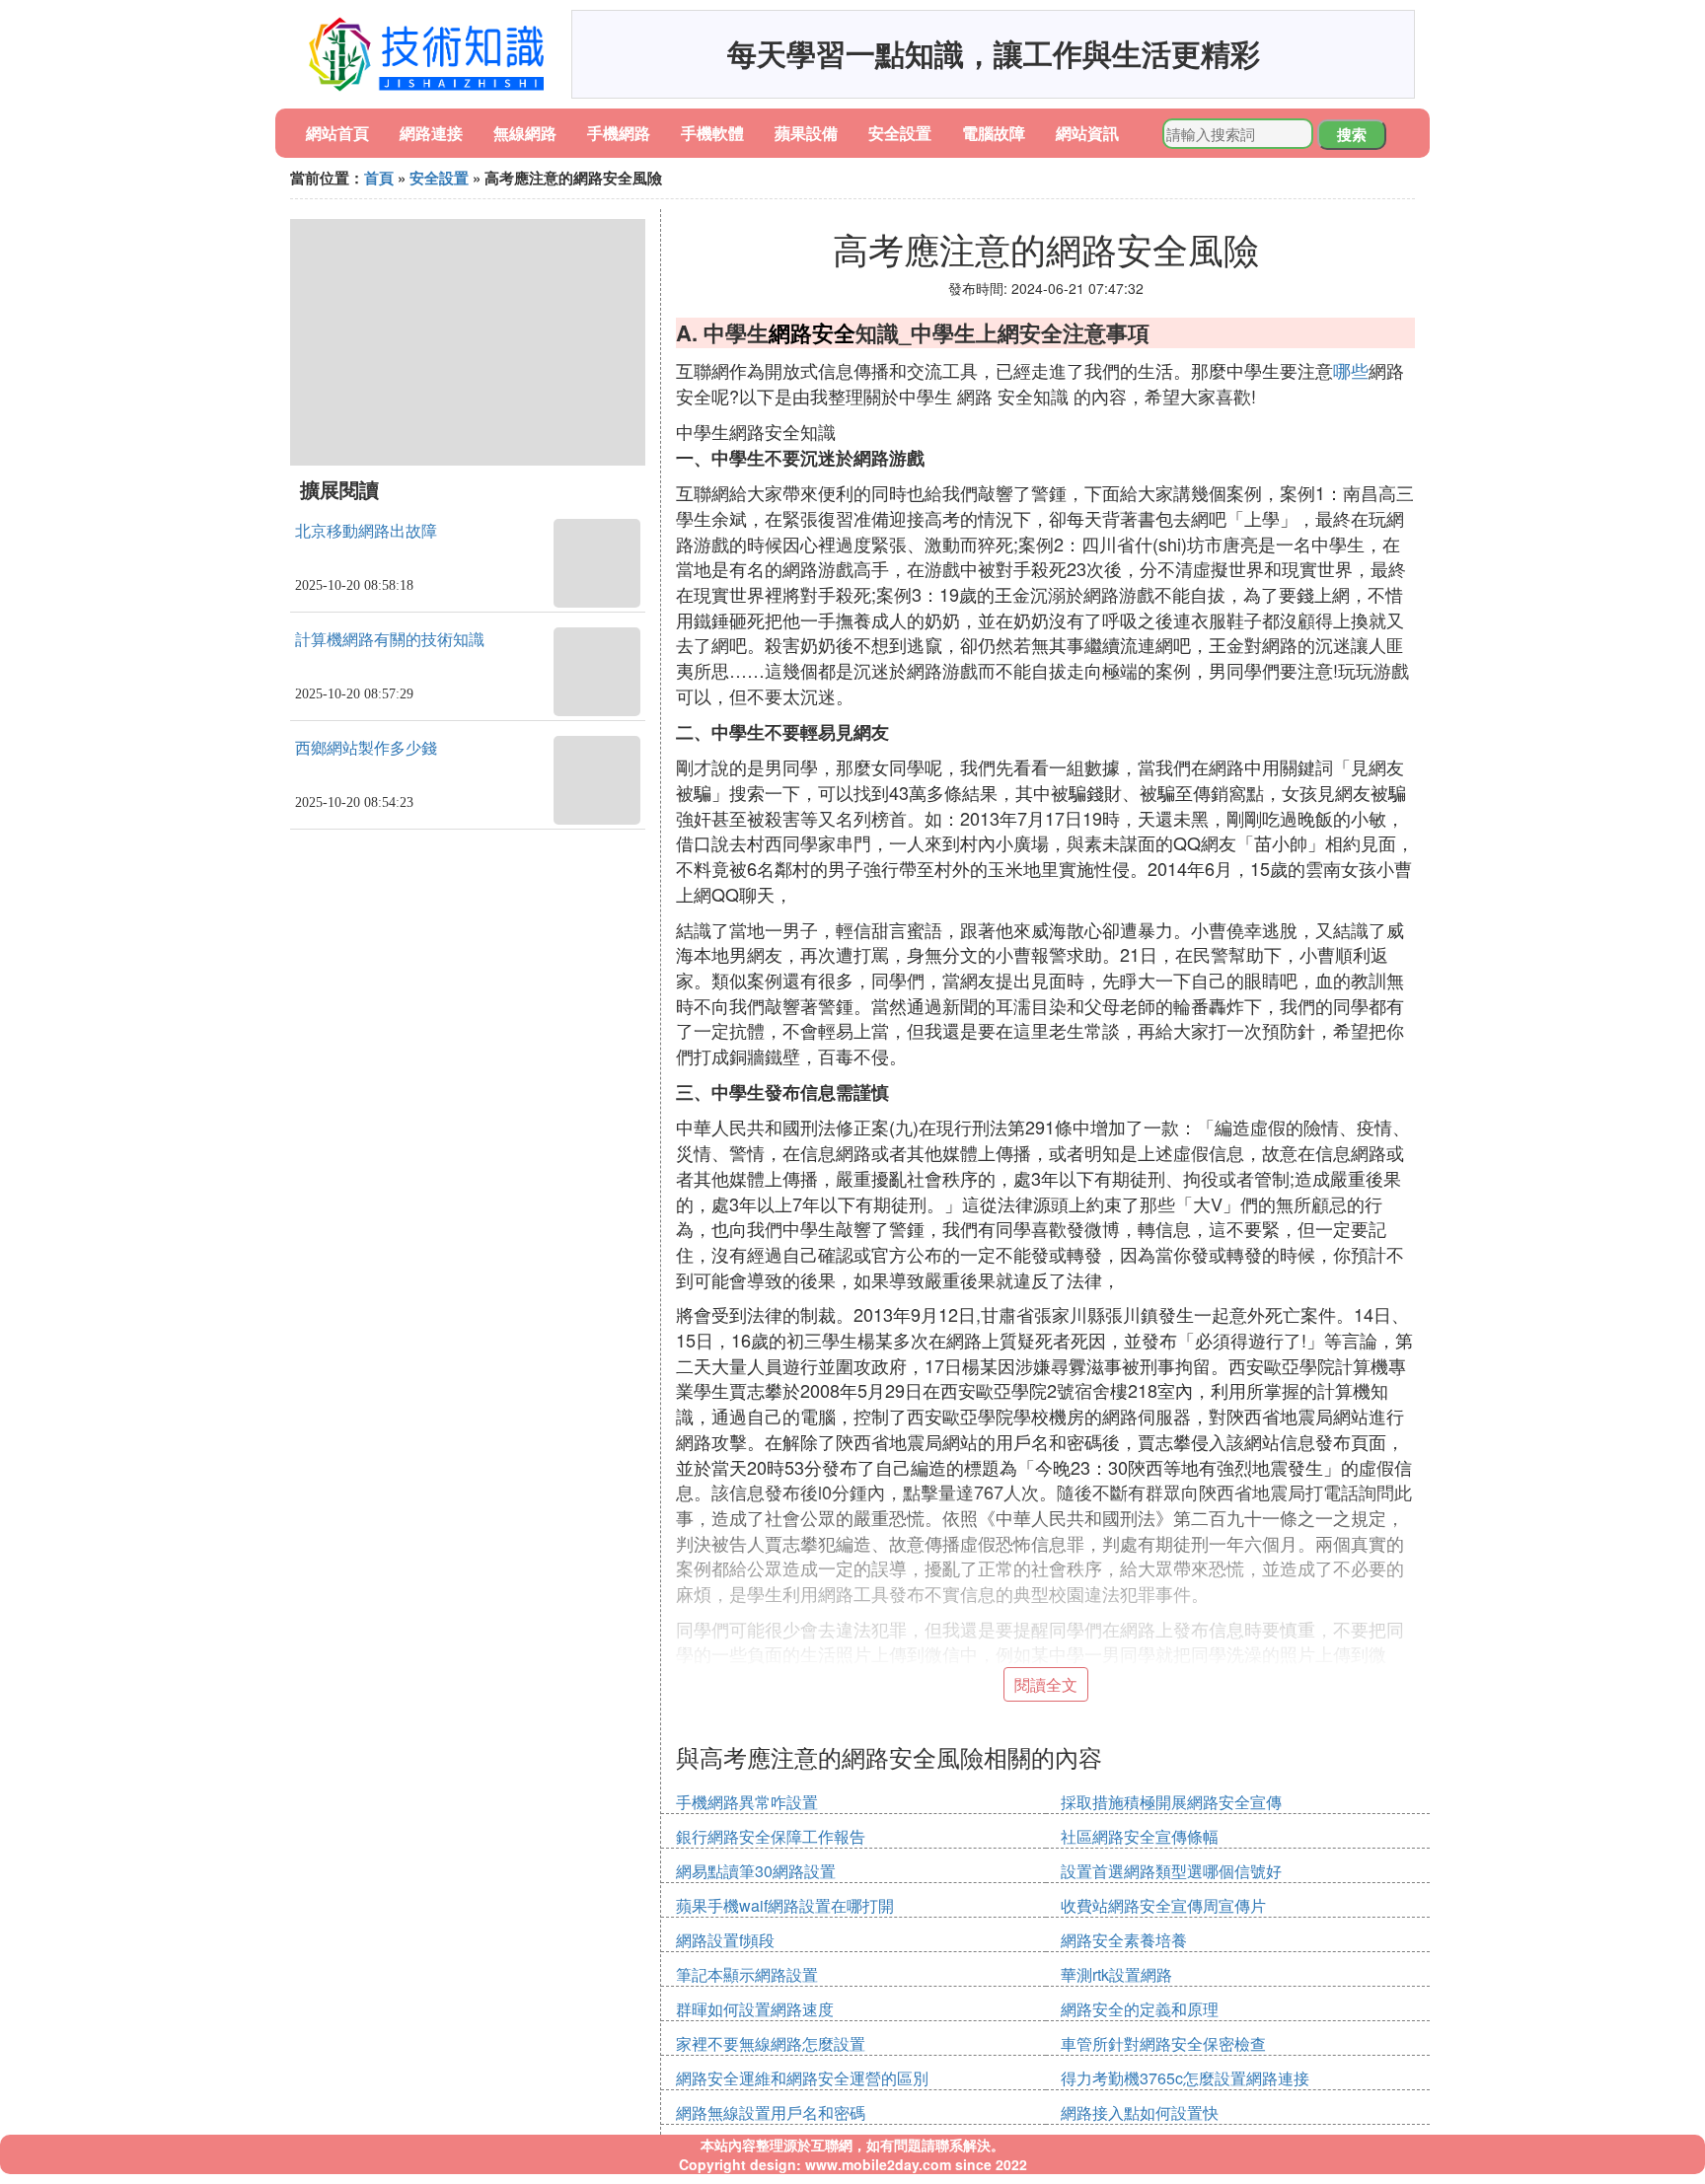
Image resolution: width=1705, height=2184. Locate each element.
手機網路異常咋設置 (747, 1802)
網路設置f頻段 (725, 1940)
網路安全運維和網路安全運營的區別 (802, 2078)
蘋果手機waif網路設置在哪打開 (785, 1905)
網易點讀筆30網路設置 (756, 1871)
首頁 (379, 178)
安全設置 (900, 133)
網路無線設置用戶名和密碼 (771, 2112)
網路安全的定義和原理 (1140, 2009)
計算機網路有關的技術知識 (390, 640)
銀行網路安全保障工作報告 (771, 1836)
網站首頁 (337, 133)
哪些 (1351, 370)
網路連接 (431, 133)
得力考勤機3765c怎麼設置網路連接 (1185, 2078)
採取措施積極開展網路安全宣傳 (1171, 1802)
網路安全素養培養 (1124, 1940)
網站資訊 (1087, 133)
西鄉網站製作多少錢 (366, 748)
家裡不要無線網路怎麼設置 (771, 2043)
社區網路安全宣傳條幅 (1140, 1836)
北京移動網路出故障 (366, 531)
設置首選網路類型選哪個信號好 (1171, 1871)
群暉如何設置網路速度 (755, 2009)
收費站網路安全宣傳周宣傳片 (1163, 1905)
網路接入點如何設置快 (1140, 2112)
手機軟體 (712, 133)
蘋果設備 (806, 133)
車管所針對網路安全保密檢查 (1163, 2043)
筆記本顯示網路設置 (747, 1974)
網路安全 (812, 332)
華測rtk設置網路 (1116, 1974)
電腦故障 (994, 133)
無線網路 (525, 133)
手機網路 (619, 133)
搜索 (1352, 134)
